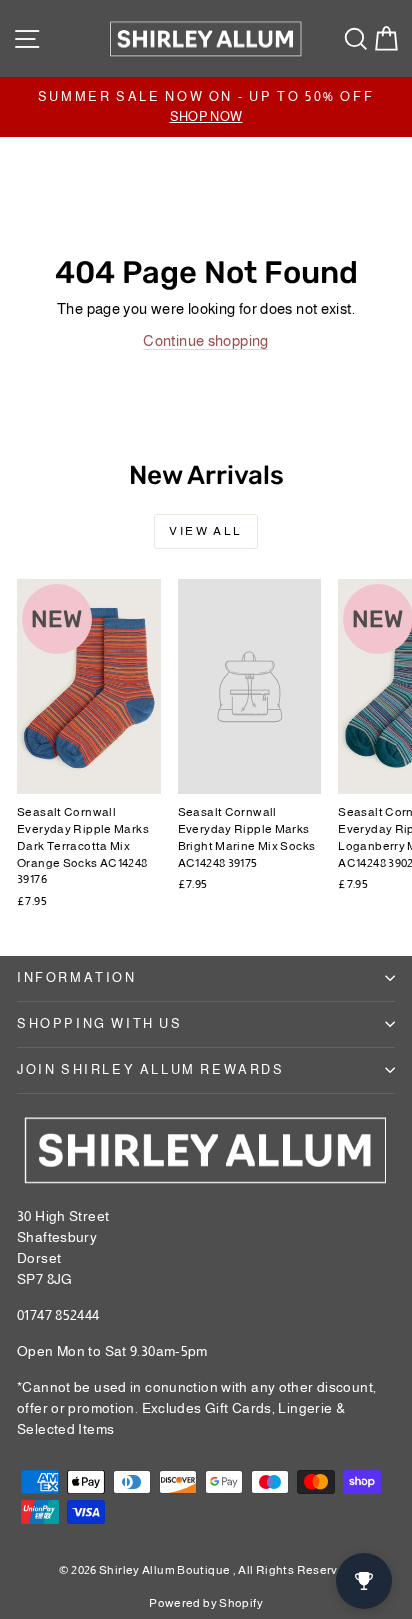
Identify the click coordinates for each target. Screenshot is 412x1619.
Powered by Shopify (206, 1603)
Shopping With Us (100, 1023)
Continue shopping (205, 340)
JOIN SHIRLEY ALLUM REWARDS (151, 1069)
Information (77, 977)
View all (205, 531)
